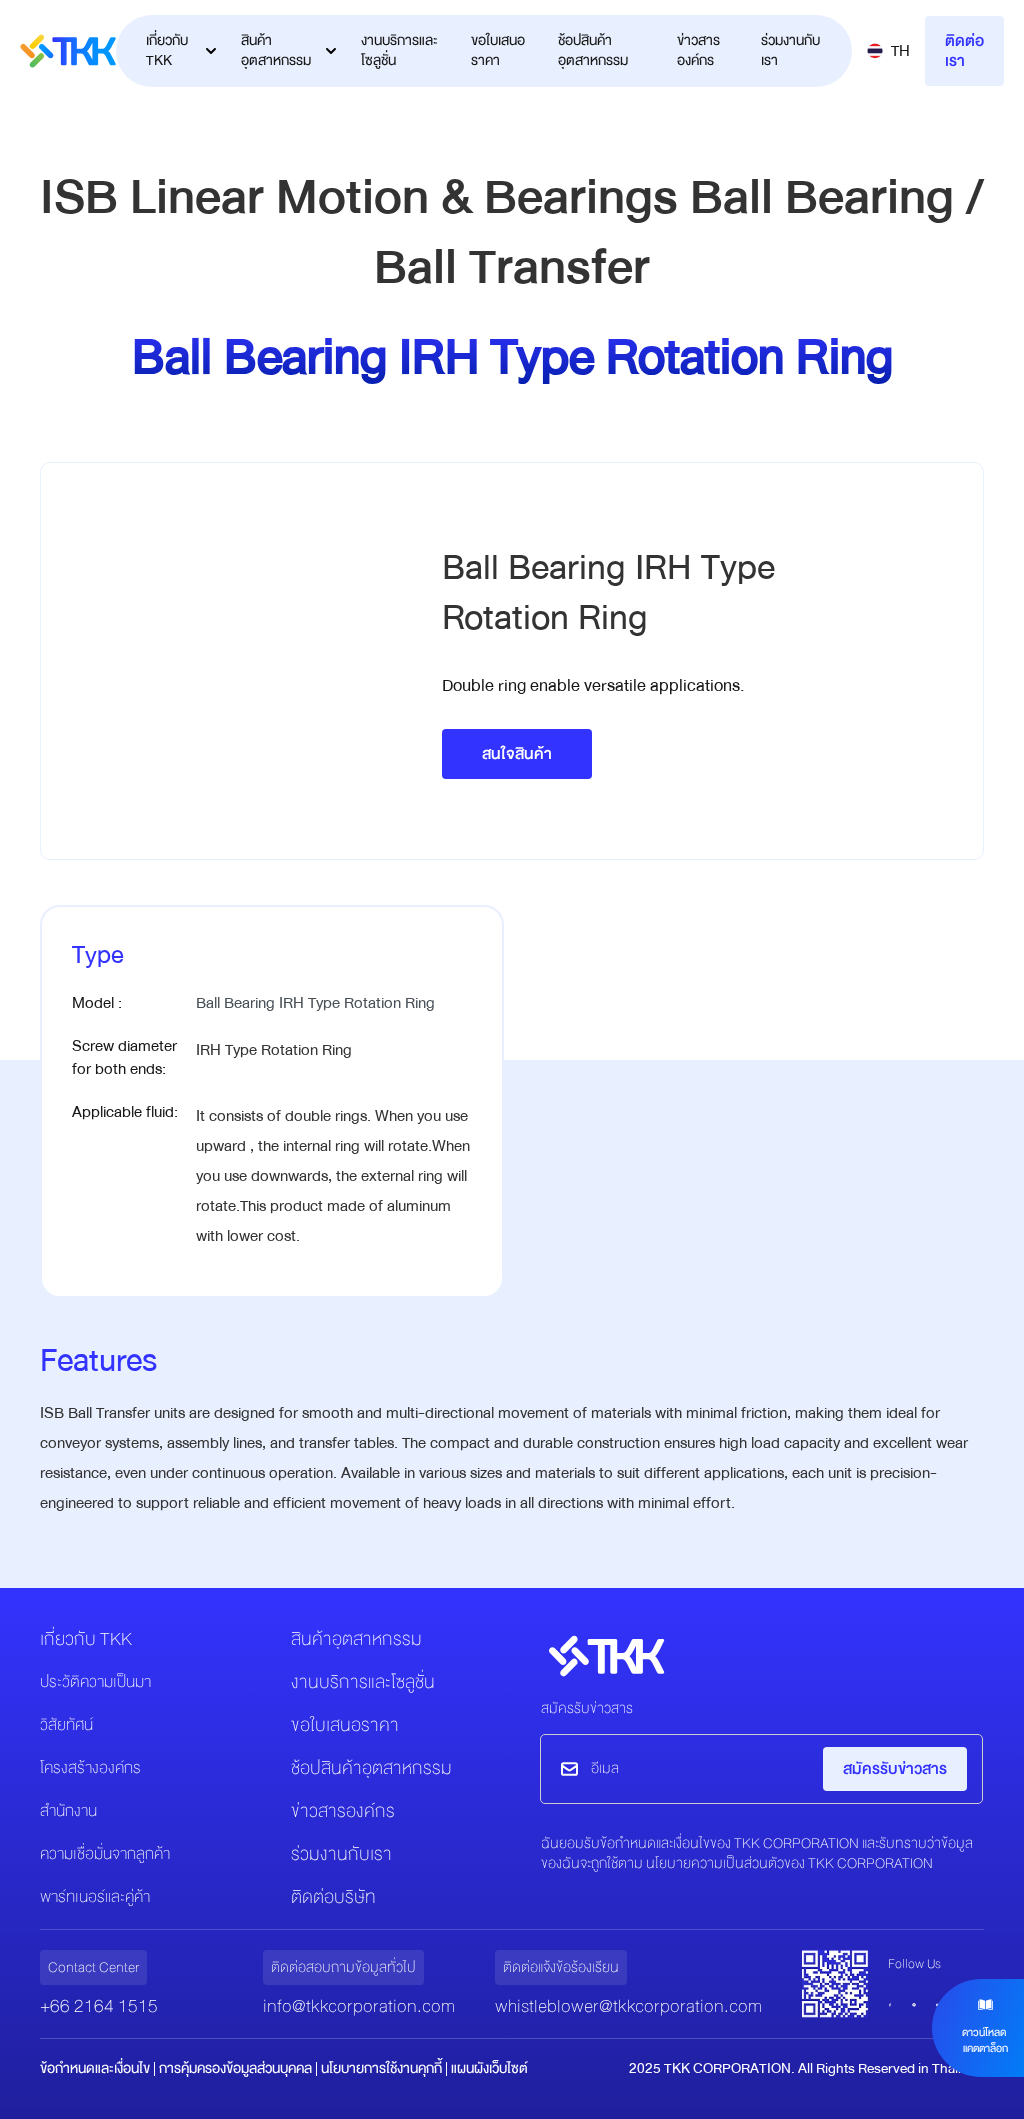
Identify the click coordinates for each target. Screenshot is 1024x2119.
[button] (888, 51)
